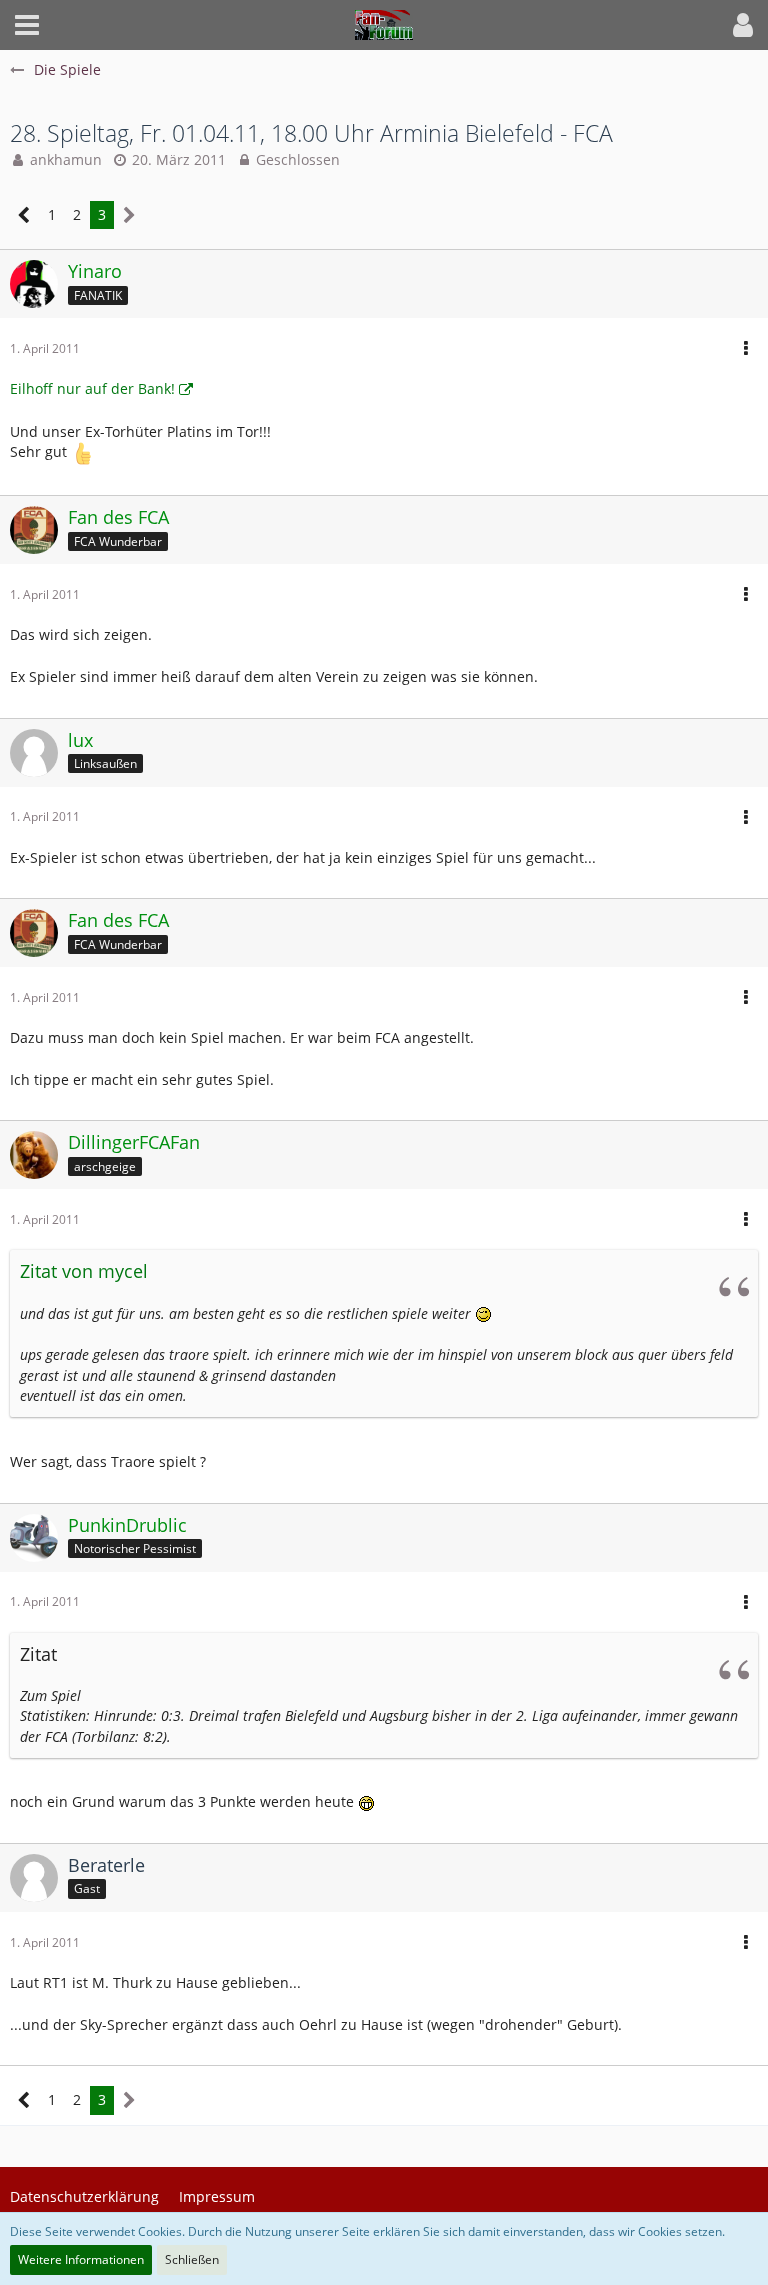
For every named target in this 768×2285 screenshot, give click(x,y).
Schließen (192, 2259)
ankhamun (66, 159)
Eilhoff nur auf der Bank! (92, 388)
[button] (27, 25)
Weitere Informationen (81, 2259)
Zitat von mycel (84, 1271)
